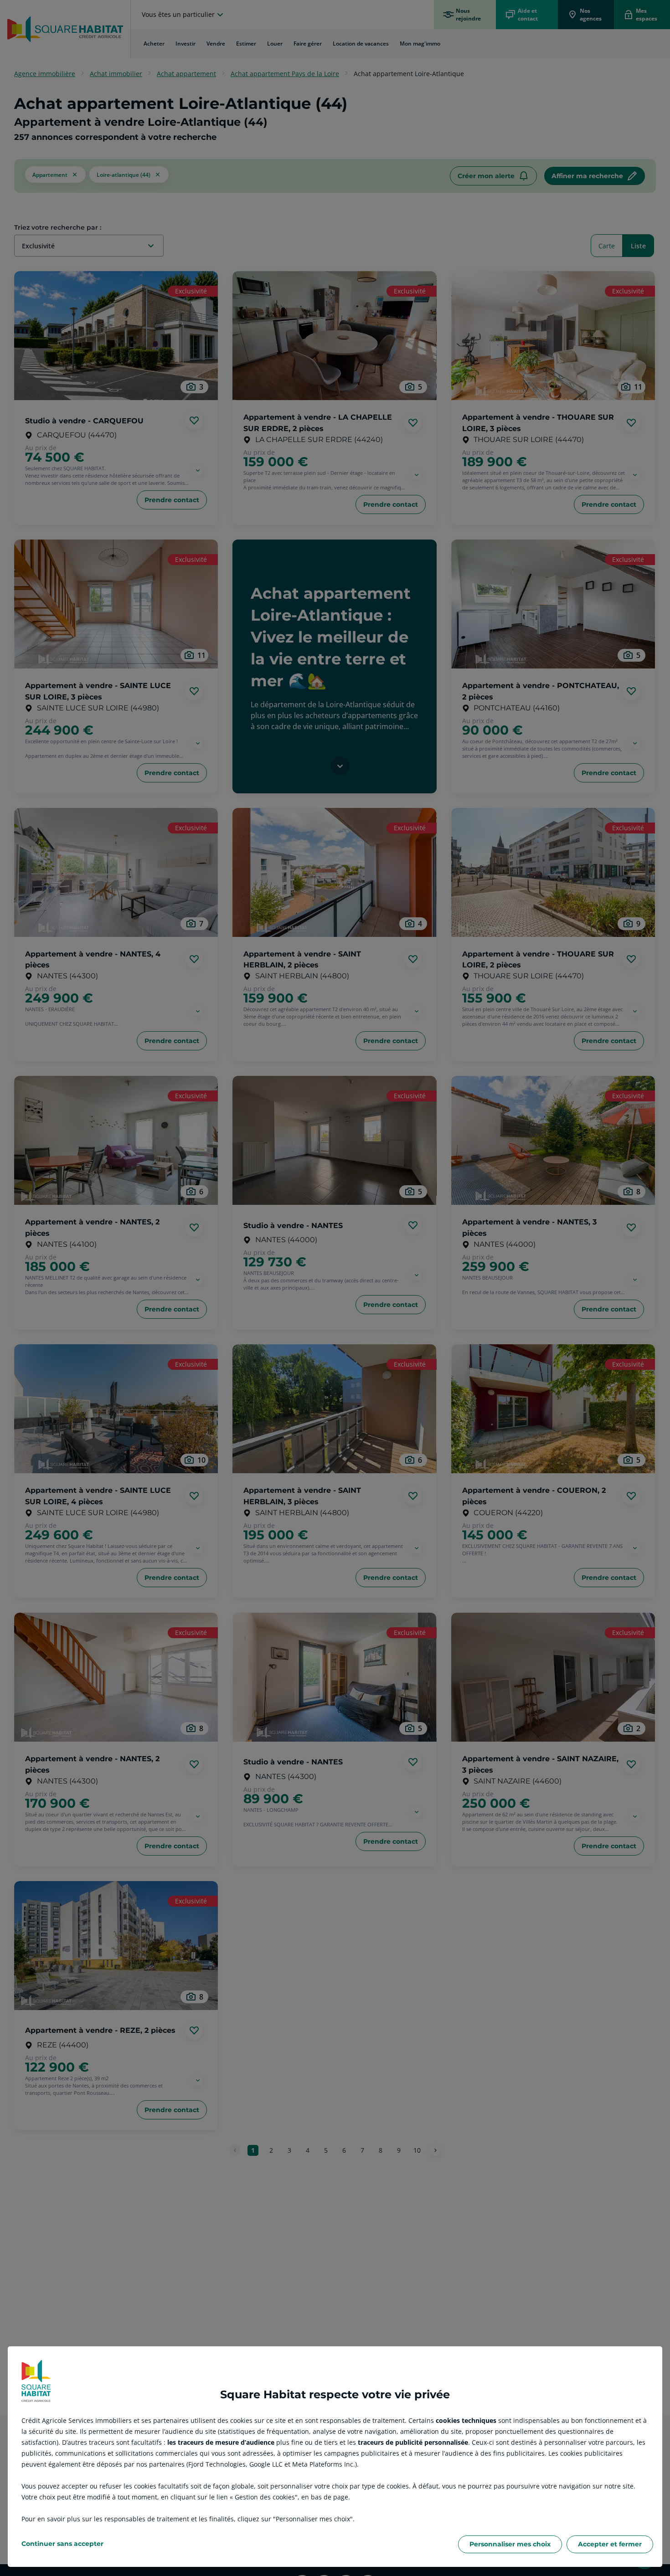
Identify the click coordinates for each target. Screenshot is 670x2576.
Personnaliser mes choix (510, 2544)
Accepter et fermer (610, 2544)
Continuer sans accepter (62, 2544)
